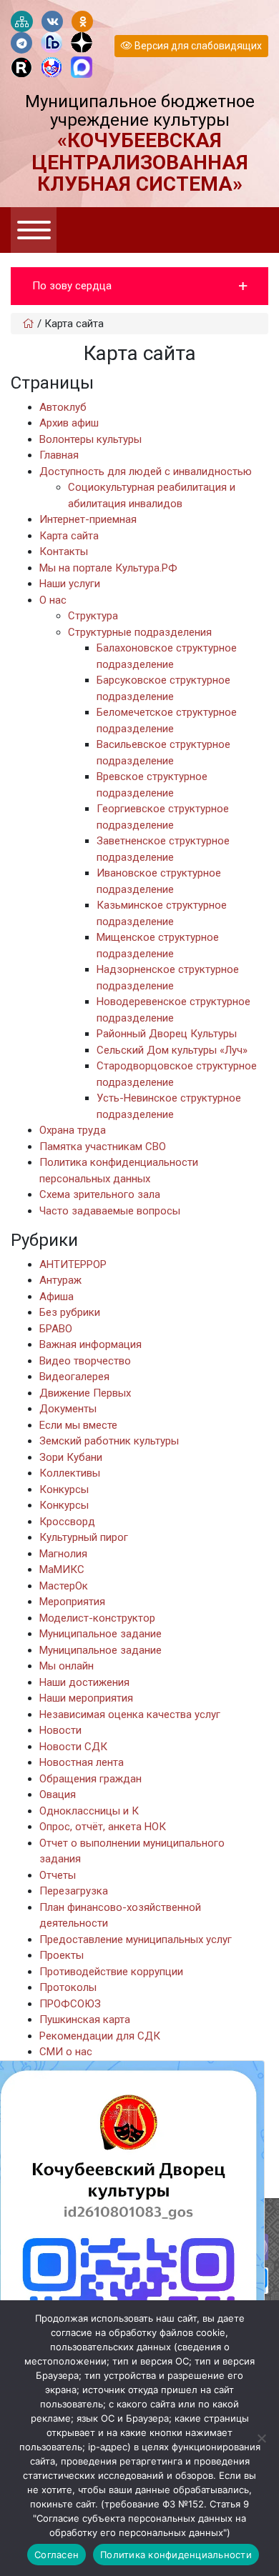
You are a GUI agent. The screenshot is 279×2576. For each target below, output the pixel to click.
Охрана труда (73, 1130)
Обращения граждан (90, 1779)
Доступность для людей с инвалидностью (146, 471)
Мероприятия (72, 1602)
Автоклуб (63, 407)
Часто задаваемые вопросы (110, 1211)
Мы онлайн (67, 1666)
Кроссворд (67, 1522)
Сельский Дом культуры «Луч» (172, 1050)
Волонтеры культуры (90, 439)
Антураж (60, 1280)
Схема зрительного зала (100, 1194)
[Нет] (261, 2438)
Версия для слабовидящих (197, 46)
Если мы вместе (78, 1425)
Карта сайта (69, 536)
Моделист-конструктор (97, 1618)
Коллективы (70, 1473)
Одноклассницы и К (89, 1811)
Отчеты (58, 1875)
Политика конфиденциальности (176, 2555)
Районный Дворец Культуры (167, 1034)
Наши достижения (84, 1682)
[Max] (82, 68)
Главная (59, 455)
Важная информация (90, 1344)
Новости (60, 1730)
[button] (139, 286)
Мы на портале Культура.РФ (108, 568)
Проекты (62, 1955)
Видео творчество (85, 1361)
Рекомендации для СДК (100, 2036)
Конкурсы (64, 1489)
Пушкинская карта (85, 2020)
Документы (68, 1409)
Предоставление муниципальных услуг (136, 1940)
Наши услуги (70, 584)
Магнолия (63, 1554)
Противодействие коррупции (111, 1972)
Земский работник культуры (109, 1441)
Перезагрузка (74, 1891)
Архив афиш (69, 423)
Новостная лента (82, 1762)
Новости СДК (73, 1747)
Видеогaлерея (74, 1377)
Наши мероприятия (86, 1698)
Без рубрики (70, 1312)
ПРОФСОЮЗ (70, 2004)
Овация (58, 1794)
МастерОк (64, 1586)
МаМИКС (62, 1569)
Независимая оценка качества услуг (130, 1714)
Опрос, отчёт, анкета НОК (103, 1827)
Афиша (57, 1297)
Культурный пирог (84, 1537)
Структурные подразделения (140, 632)
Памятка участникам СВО (103, 1147)
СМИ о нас (66, 2052)
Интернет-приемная (88, 519)
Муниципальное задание (101, 1634)
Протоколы (68, 1987)
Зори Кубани (71, 1457)
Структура (93, 616)
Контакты (64, 551)
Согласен (57, 2555)
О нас (53, 600)
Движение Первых (85, 1393)
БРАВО (56, 1329)
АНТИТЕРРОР (73, 1264)
